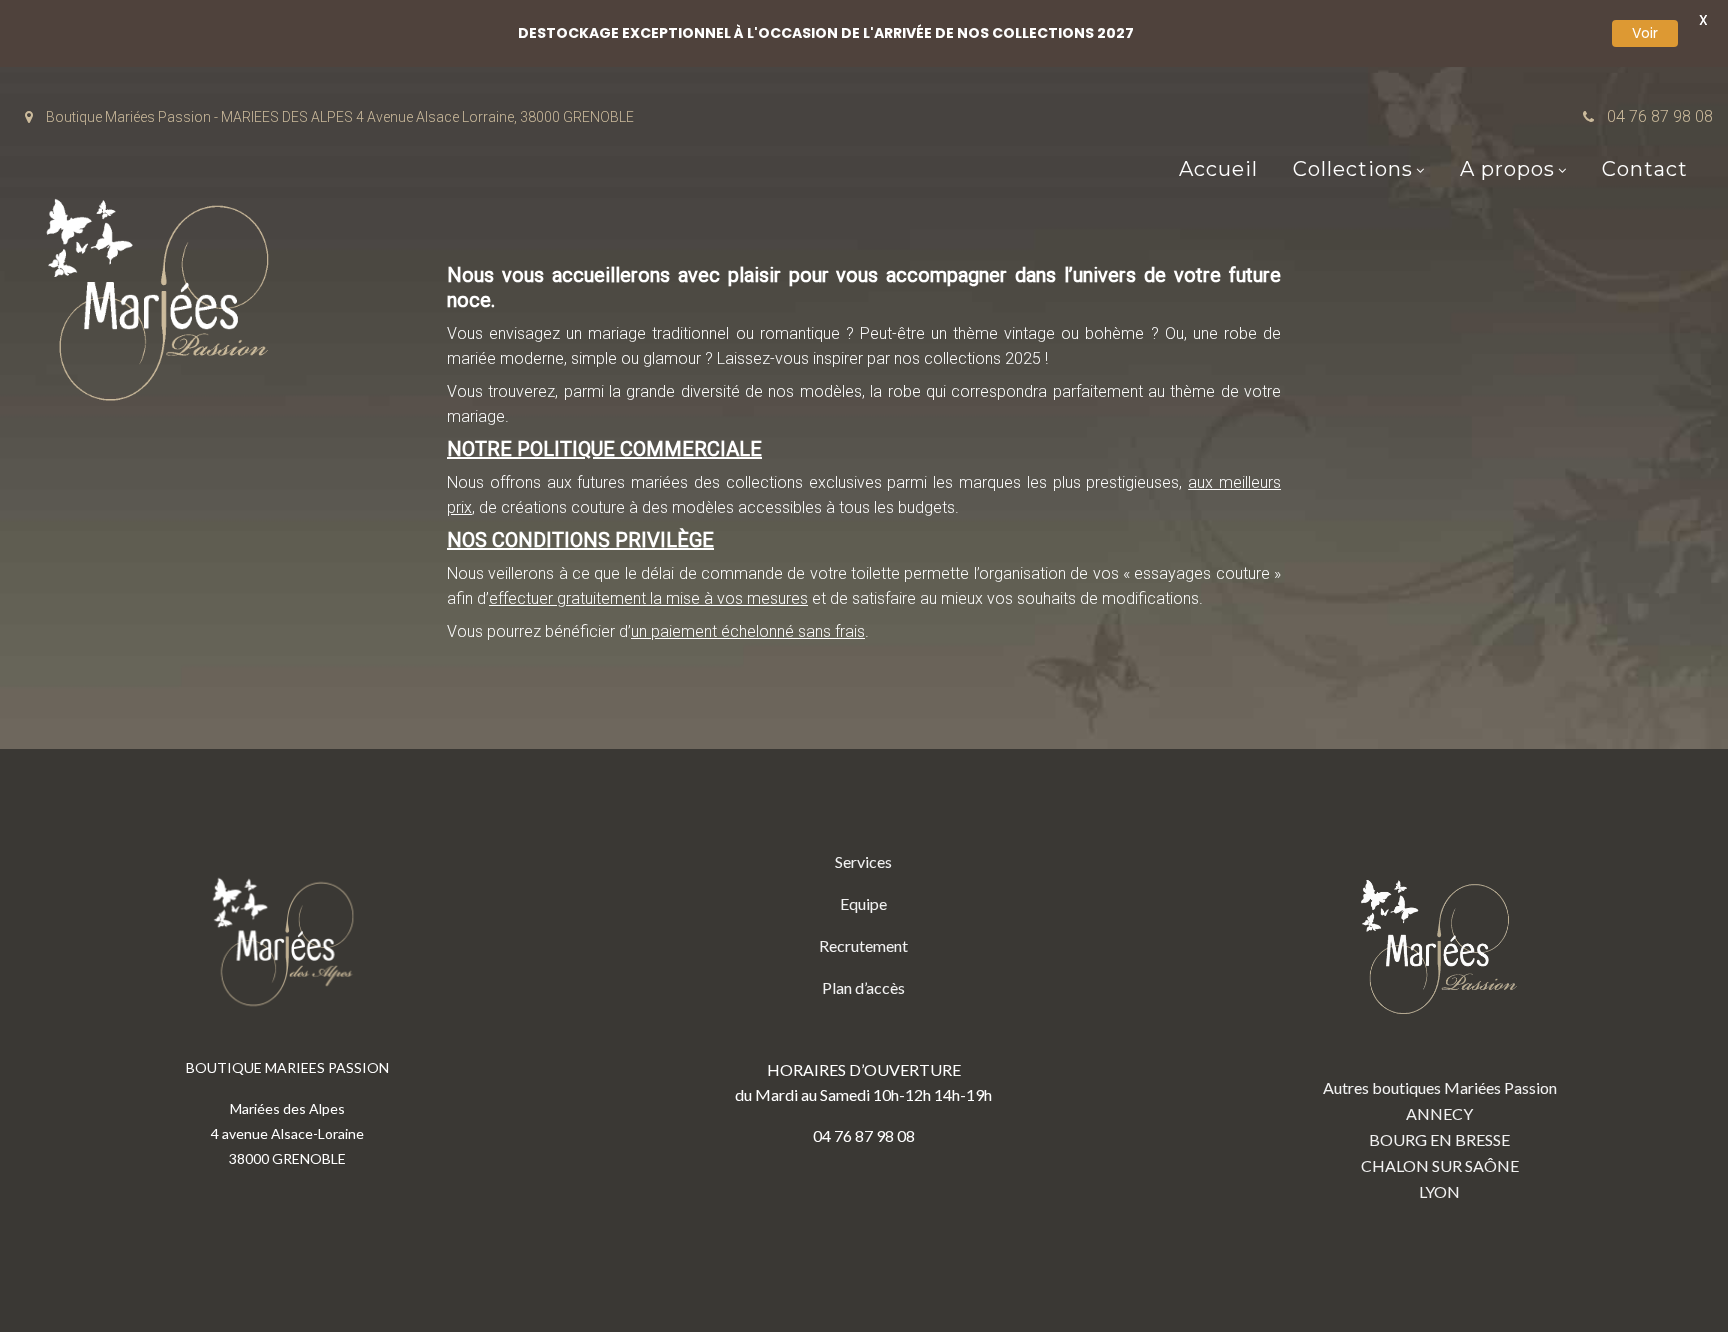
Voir (1645, 33)
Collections (1353, 169)
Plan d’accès (863, 987)
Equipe (863, 903)
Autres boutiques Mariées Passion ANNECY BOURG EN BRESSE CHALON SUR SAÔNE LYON (1440, 1139)
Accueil (1218, 169)
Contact (1645, 169)
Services (863, 861)
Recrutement (863, 945)
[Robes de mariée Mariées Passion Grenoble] (165, 304)
